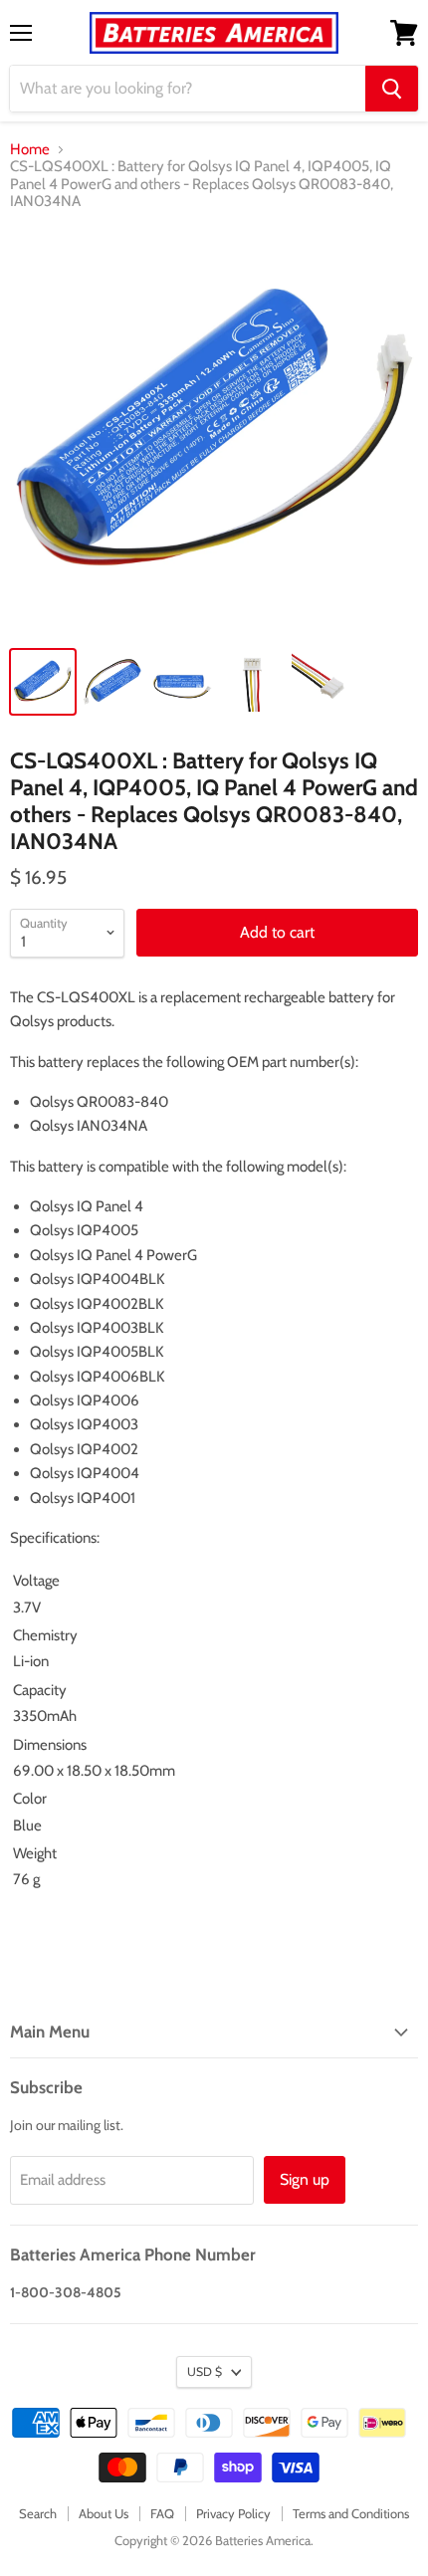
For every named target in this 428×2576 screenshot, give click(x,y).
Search (38, 2513)
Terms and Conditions (351, 2513)
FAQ (162, 2513)
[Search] (392, 89)
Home (30, 150)
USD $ (205, 2371)
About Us (104, 2513)
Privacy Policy (233, 2513)
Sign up (305, 2179)
